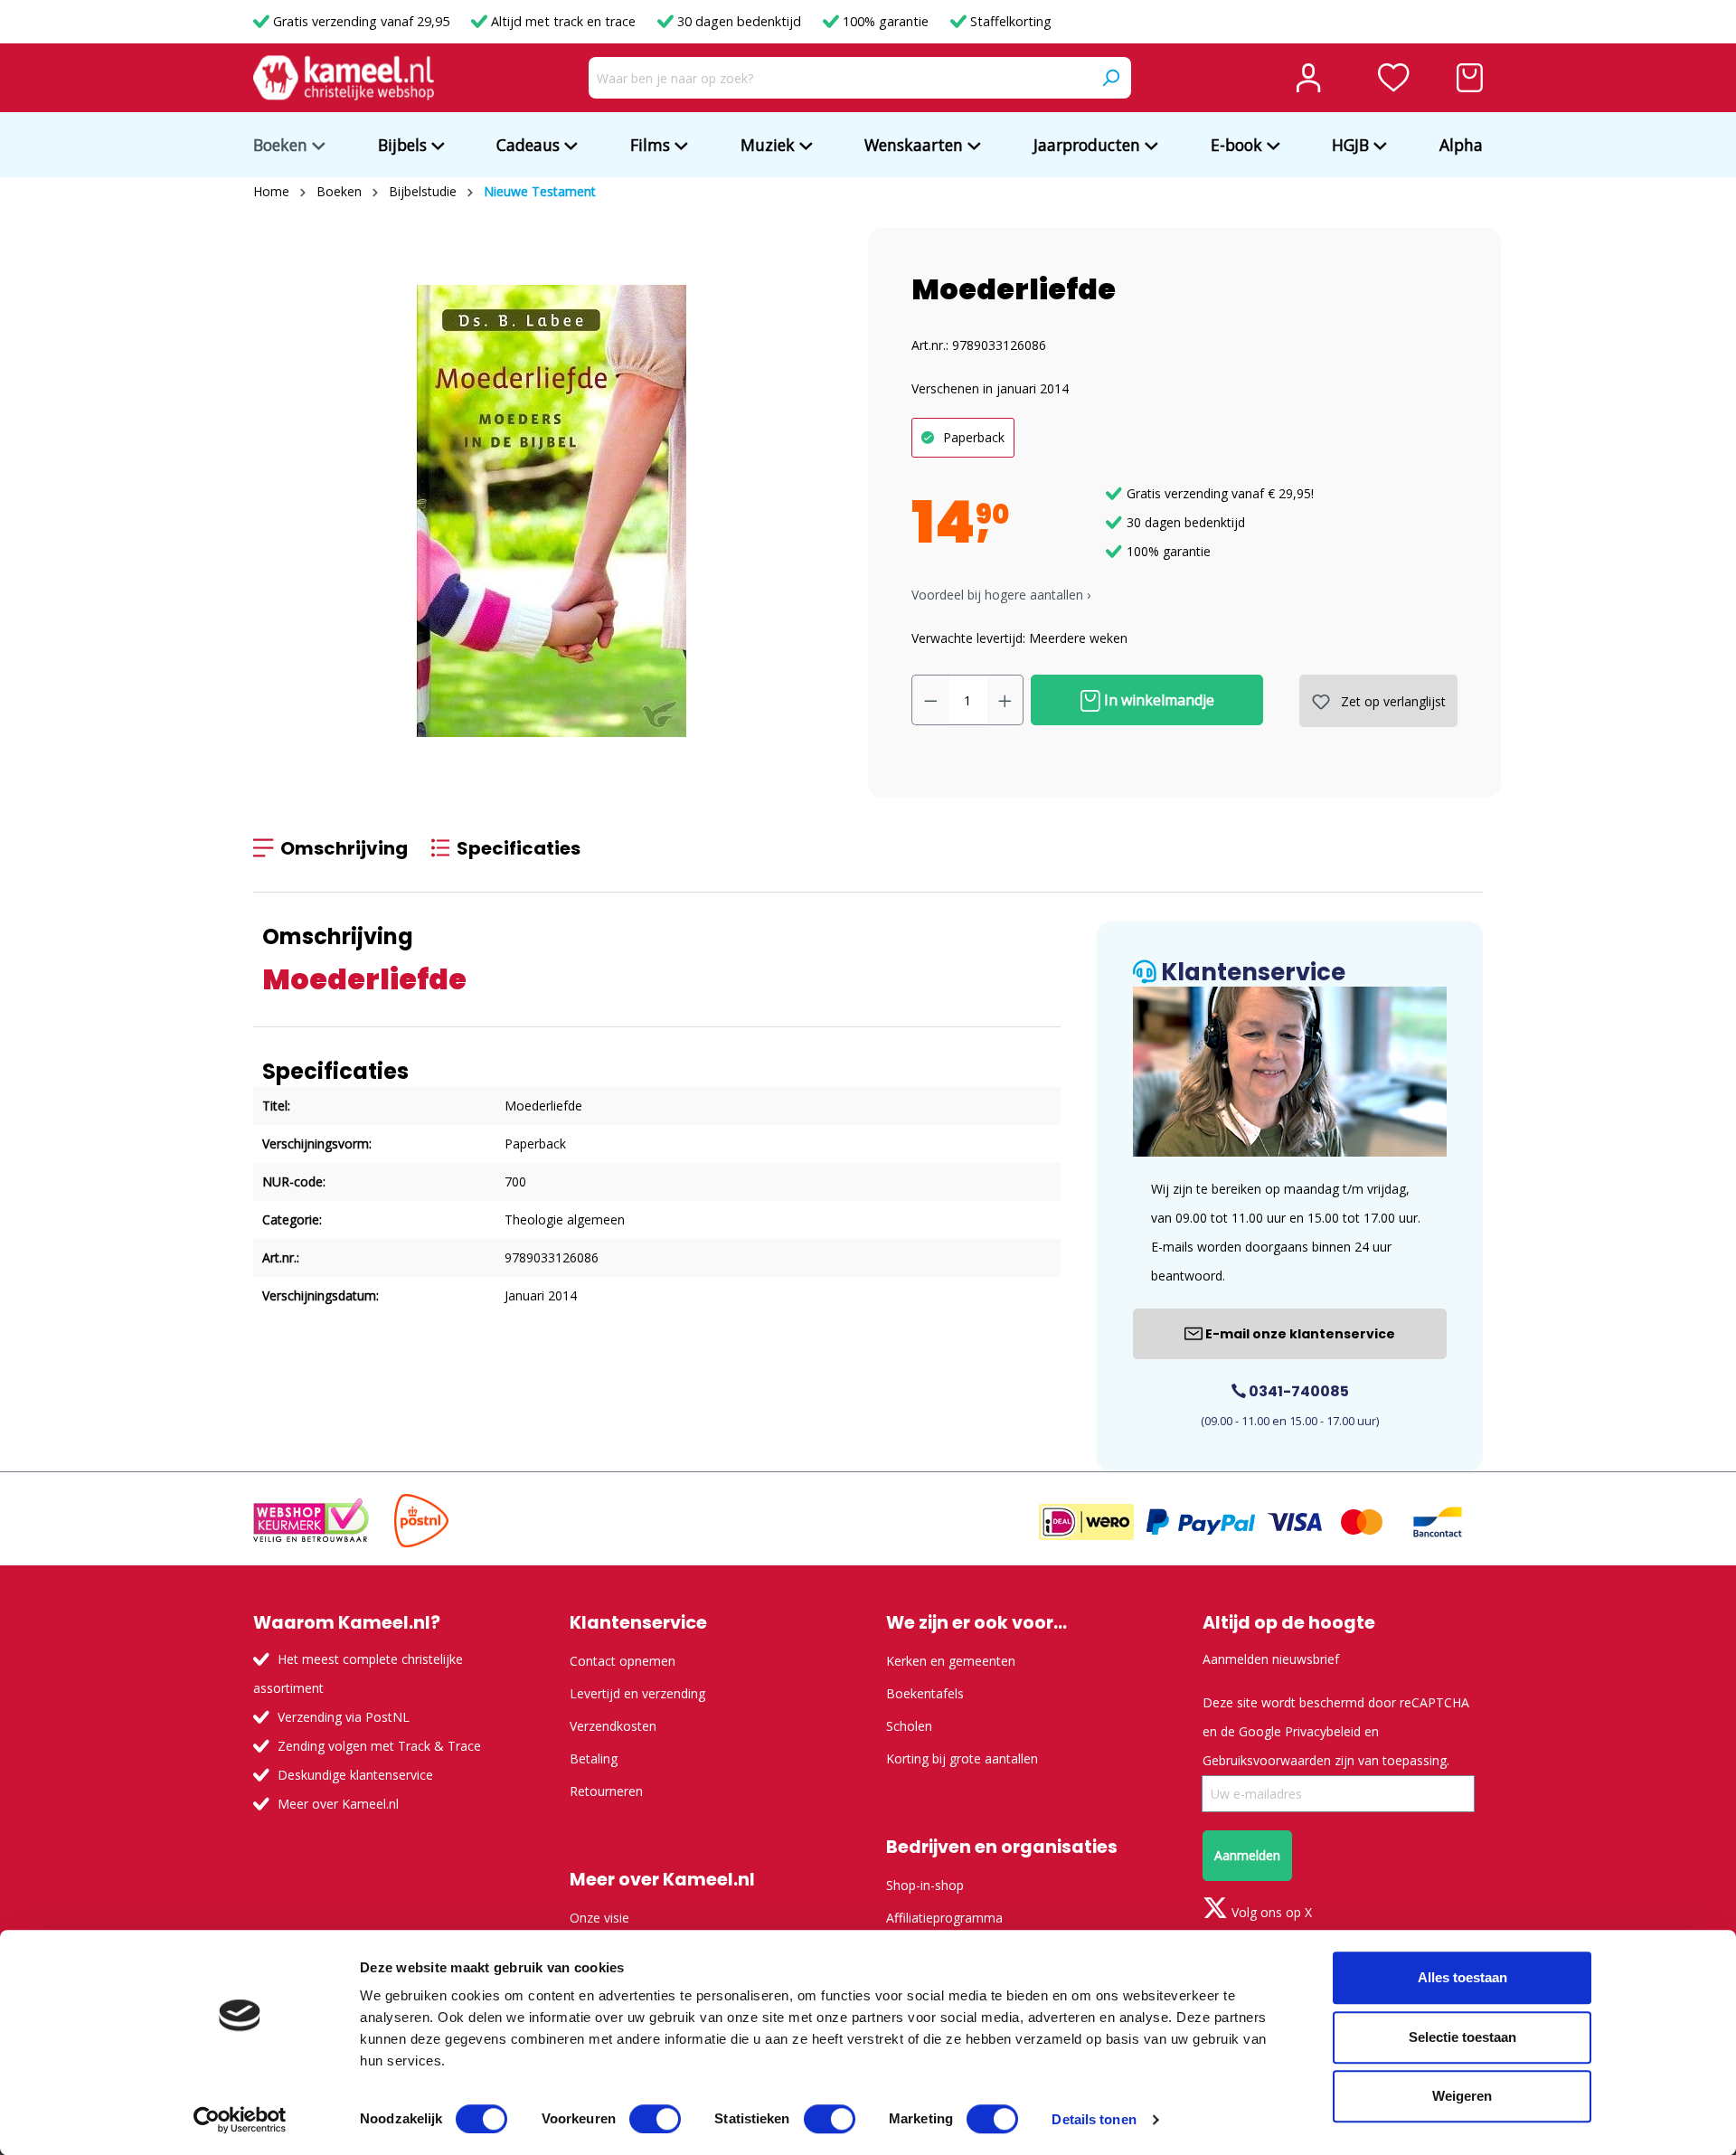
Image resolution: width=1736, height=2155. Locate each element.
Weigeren (1462, 2096)
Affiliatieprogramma (944, 1918)
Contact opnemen (623, 1661)
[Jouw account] (1308, 78)
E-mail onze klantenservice (1299, 1334)
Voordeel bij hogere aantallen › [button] (1001, 595)
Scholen (909, 1726)
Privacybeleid (1323, 1731)
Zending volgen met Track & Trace (379, 1746)
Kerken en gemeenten (951, 1661)
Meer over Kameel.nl (338, 1804)
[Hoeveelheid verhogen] (1005, 700)
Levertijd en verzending (637, 1693)
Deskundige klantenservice (355, 1775)
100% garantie (886, 21)
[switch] (655, 2119)
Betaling (594, 1758)
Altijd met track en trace (563, 21)
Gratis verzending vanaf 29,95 (361, 21)
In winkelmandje (1157, 700)
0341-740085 (1297, 1391)
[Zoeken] (1110, 78)
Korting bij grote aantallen (962, 1758)
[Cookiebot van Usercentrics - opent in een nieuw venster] (240, 2120)
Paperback (974, 437)
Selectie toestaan (1462, 2037)
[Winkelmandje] (1470, 78)
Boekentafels (925, 1693)
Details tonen (1094, 2119)
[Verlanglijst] (1394, 78)
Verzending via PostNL (344, 1717)
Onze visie (599, 1918)
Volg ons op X (1270, 1912)
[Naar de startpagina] (344, 78)
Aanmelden (1247, 1855)
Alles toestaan (1462, 1977)
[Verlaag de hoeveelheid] (930, 700)
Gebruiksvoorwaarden (1267, 1760)
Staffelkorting (1009, 21)
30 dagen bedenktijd (739, 21)
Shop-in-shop (925, 1885)
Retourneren (606, 1791)
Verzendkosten (613, 1726)
